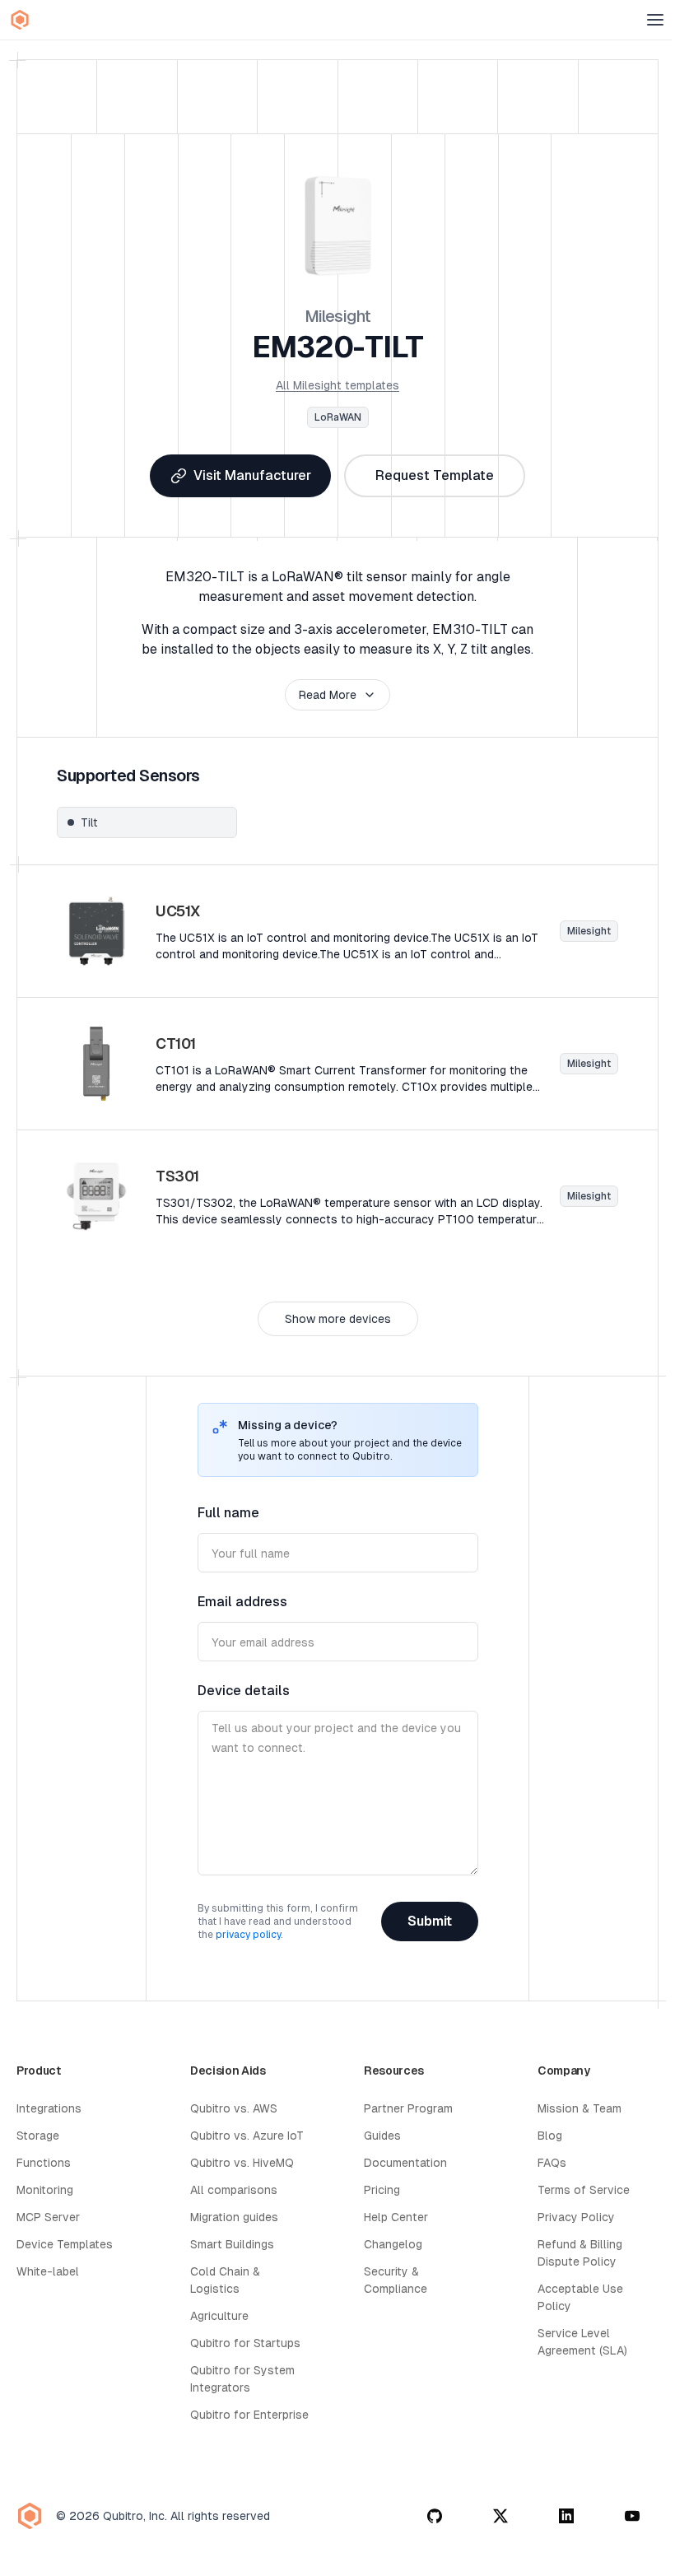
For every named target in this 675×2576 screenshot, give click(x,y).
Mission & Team (580, 2108)
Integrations (49, 2108)
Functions (44, 2163)
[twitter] (500, 2516)
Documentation (405, 2163)
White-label (48, 2271)
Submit (430, 1921)
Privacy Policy (576, 2217)
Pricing (382, 2190)
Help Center (396, 2217)
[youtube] (632, 2516)
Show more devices (338, 1319)
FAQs (552, 2163)
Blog (550, 2136)
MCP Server (48, 2217)
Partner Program (408, 2108)
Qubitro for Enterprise (249, 2415)
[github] (435, 2516)
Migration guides (234, 2217)
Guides (382, 2136)
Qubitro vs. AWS (234, 2108)
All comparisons (234, 2190)
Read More (328, 695)
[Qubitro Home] (20, 20)
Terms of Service (584, 2190)
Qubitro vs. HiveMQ (242, 2163)
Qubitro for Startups (245, 2343)
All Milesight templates (337, 385)
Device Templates (65, 2244)
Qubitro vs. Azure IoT (247, 2136)
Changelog (393, 2244)
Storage (38, 2136)
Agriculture (219, 2316)
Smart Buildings (232, 2244)
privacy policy (248, 1935)
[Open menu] (655, 20)
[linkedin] (566, 2516)
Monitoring (45, 2190)
